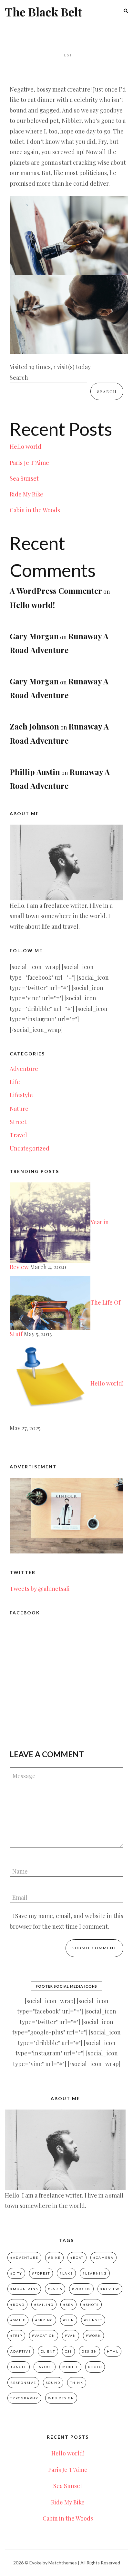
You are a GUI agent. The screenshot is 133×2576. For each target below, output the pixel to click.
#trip (16, 2336)
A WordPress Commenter (56, 591)
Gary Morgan (34, 636)
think (77, 2383)
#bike (54, 2258)
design (89, 2351)
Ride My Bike (26, 494)
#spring (44, 2320)
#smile (18, 2320)
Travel (18, 1135)
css (68, 2351)
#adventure (24, 2258)
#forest (41, 2273)
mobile (70, 2367)
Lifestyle (21, 1095)
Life (15, 1082)
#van (71, 2336)
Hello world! (26, 446)
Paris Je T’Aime (29, 463)
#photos (81, 2289)
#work (93, 2336)
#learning (95, 2273)
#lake (66, 2273)
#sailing (44, 2305)
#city (16, 2273)
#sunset (93, 2320)
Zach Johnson (34, 726)
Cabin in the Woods (35, 510)
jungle (19, 2367)
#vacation (44, 2336)
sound (53, 2383)
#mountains (24, 2289)
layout (45, 2367)
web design (61, 2398)
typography (24, 2398)
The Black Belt (43, 12)
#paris (55, 2289)
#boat (77, 2258)
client (48, 2351)
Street (18, 1122)
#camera (103, 2258)
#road (17, 2305)
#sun (69, 2320)
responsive (23, 2383)
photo (95, 2367)
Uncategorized (30, 1148)
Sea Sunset (24, 478)
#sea (68, 2305)
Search (19, 377)
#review (110, 2289)
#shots (91, 2305)
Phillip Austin (35, 772)
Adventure (24, 1069)
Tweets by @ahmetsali (40, 1589)
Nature (19, 1109)
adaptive (21, 2351)
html (113, 2351)
